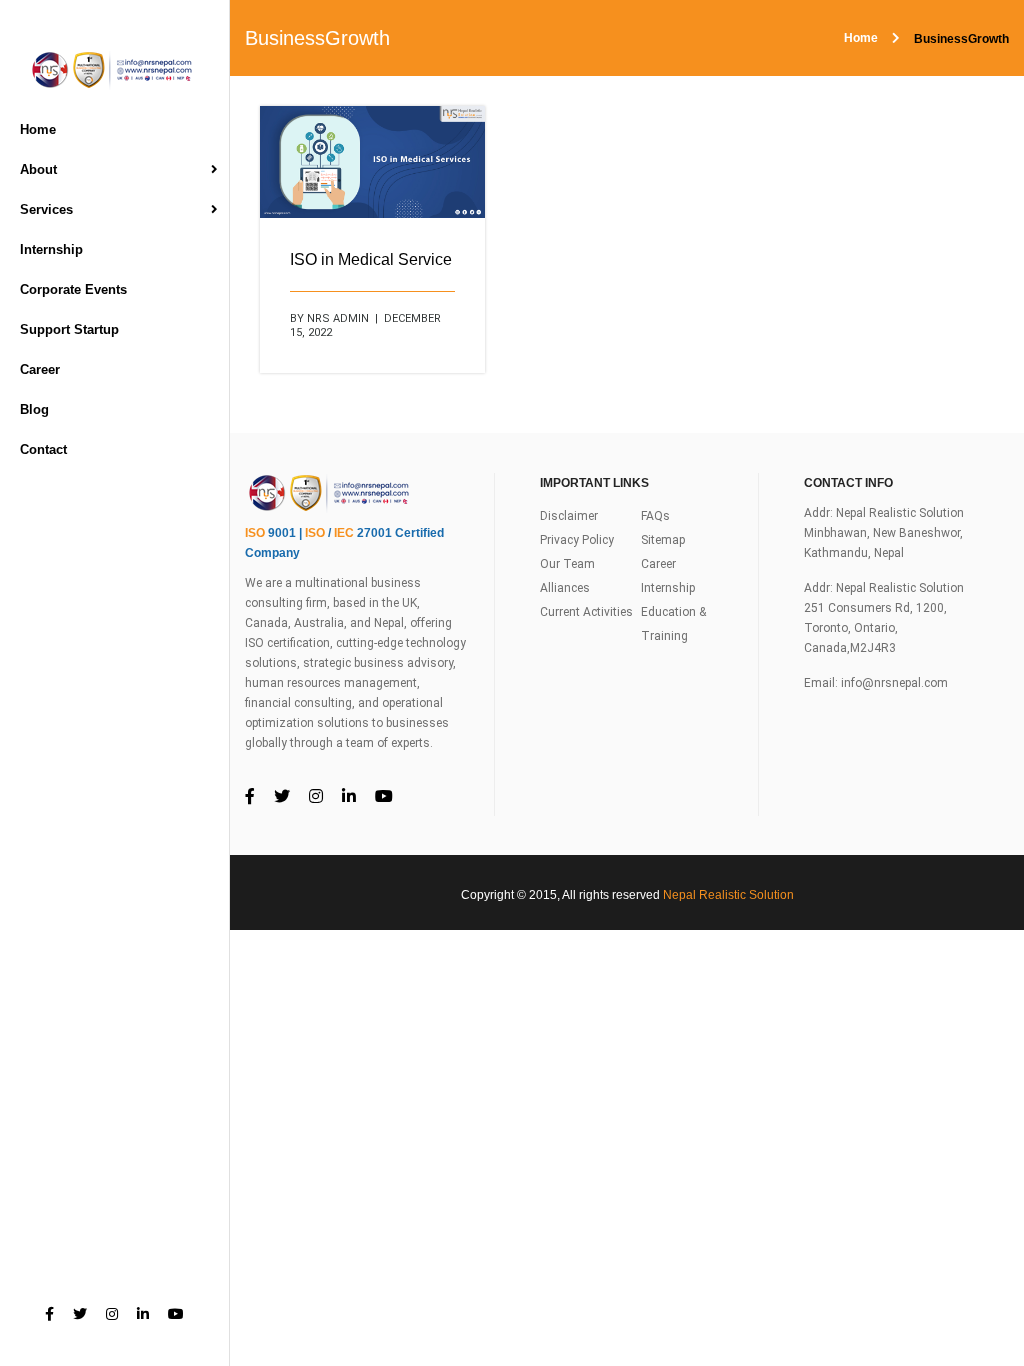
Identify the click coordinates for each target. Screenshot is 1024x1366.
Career (40, 369)
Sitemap (663, 540)
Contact (43, 449)
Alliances (565, 588)
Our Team (567, 564)
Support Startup (69, 329)
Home (38, 129)
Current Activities (586, 612)
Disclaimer (569, 516)
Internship (51, 249)
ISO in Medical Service (371, 259)
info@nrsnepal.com (894, 683)
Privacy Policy (577, 540)
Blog (34, 409)
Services (46, 209)
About (38, 169)
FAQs (655, 516)
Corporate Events (73, 289)
